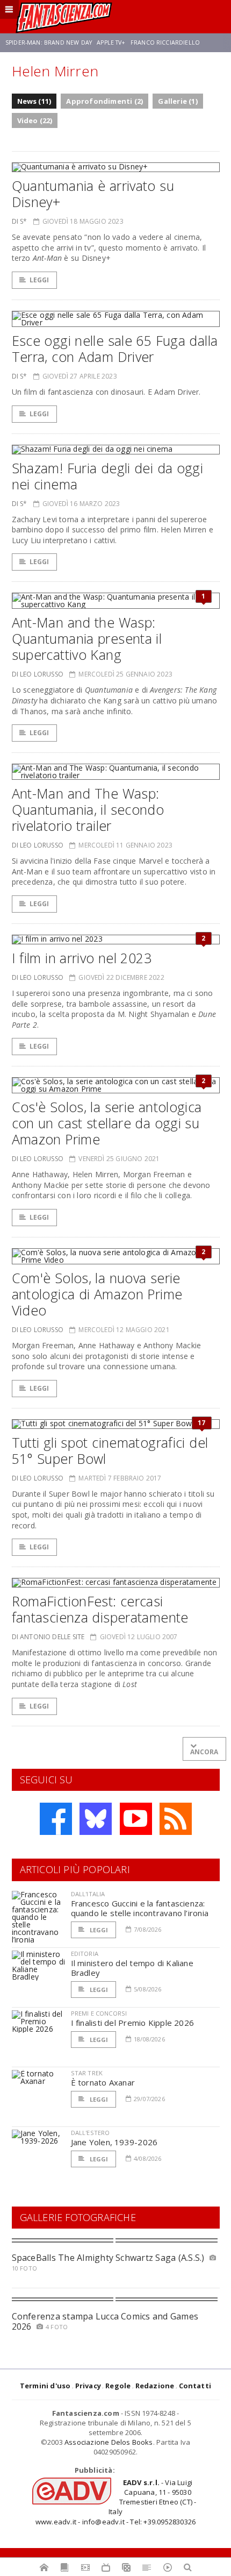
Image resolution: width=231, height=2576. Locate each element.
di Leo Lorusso (38, 674)
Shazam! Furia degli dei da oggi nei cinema (108, 476)
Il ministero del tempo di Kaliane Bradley (132, 1968)
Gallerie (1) (178, 101)
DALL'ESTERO (91, 2133)
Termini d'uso (45, 2386)
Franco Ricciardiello (165, 42)
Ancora (204, 1752)
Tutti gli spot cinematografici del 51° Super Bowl (110, 1450)
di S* (20, 221)
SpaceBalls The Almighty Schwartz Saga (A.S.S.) (108, 2258)
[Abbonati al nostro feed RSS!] (176, 1819)
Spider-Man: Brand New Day (49, 42)
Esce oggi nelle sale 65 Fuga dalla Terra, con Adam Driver (115, 348)
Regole (118, 2386)
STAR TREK (87, 2073)
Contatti (195, 2386)
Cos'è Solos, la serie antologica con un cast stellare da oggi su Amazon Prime (107, 1123)
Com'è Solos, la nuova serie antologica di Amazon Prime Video (97, 1294)
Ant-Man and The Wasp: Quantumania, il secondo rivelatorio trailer (88, 809)
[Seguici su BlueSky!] (96, 1819)
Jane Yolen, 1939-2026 (114, 2142)
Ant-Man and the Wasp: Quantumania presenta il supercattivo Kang (87, 638)
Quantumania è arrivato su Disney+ (93, 194)
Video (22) (35, 120)
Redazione (155, 2386)
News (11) (34, 101)
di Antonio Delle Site (48, 1637)
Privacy (88, 2386)
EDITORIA (85, 1954)
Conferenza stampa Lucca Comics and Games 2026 (105, 2321)
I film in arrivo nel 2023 (82, 958)
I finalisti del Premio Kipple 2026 (133, 2023)
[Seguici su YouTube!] (136, 1819)
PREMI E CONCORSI (99, 2013)
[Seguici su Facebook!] (56, 1819)
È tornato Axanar (103, 2082)
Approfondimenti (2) (104, 101)
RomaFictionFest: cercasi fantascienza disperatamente (100, 1609)
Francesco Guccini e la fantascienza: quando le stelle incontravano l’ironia (140, 1908)
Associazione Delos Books (109, 2442)
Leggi (39, 280)
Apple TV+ (111, 42)
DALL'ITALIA (88, 1894)
